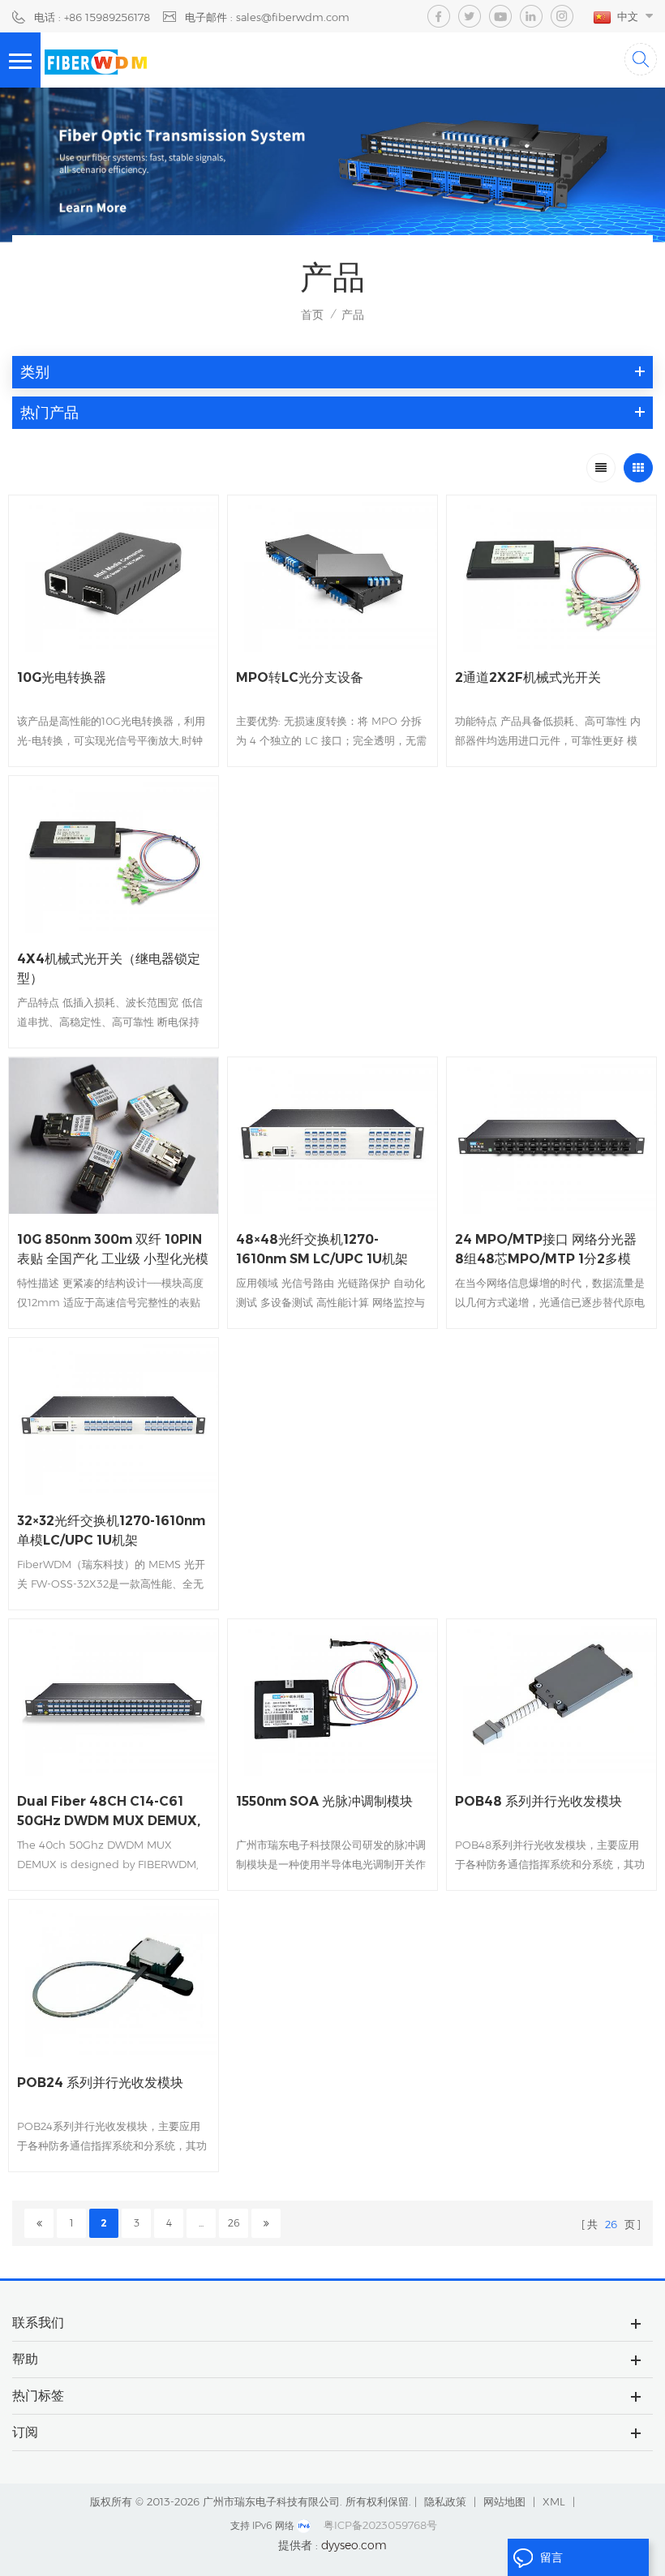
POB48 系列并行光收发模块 (538, 1801)
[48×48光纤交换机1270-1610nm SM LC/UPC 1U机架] (332, 1136)
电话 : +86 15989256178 (92, 17)
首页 (312, 315)
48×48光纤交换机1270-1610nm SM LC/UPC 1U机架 (322, 1249)
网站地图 (504, 2501)
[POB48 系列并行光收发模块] (551, 1697)
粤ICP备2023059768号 (380, 2525)
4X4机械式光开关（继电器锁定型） (109, 969)
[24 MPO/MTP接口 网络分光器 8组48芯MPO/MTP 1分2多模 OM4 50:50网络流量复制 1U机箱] (551, 1136)
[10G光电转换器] (114, 574)
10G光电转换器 (62, 677)
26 (234, 2223)
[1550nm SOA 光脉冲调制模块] (332, 1697)
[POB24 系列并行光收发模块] (114, 1978)
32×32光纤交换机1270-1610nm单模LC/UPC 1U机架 (111, 1530)
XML (554, 2501)
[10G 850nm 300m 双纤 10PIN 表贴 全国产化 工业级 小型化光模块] (114, 1136)
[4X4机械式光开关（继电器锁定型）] (114, 854)
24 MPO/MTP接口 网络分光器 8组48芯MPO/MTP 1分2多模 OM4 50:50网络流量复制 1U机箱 (546, 1250)
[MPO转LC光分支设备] (332, 574)
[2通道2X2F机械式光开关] (551, 574)
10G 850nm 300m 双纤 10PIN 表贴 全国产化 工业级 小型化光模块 (113, 1250)
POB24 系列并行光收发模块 (100, 2083)
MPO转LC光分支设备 (300, 677)
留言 (551, 2557)
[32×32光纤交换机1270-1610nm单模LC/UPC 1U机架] (114, 1416)
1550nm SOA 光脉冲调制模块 (324, 1801)
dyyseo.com (354, 2545)
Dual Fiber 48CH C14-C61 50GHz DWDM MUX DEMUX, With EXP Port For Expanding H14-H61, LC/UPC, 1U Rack (111, 1812)
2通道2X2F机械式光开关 (528, 677)
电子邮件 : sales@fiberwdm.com (267, 17)
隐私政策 (445, 2501)
